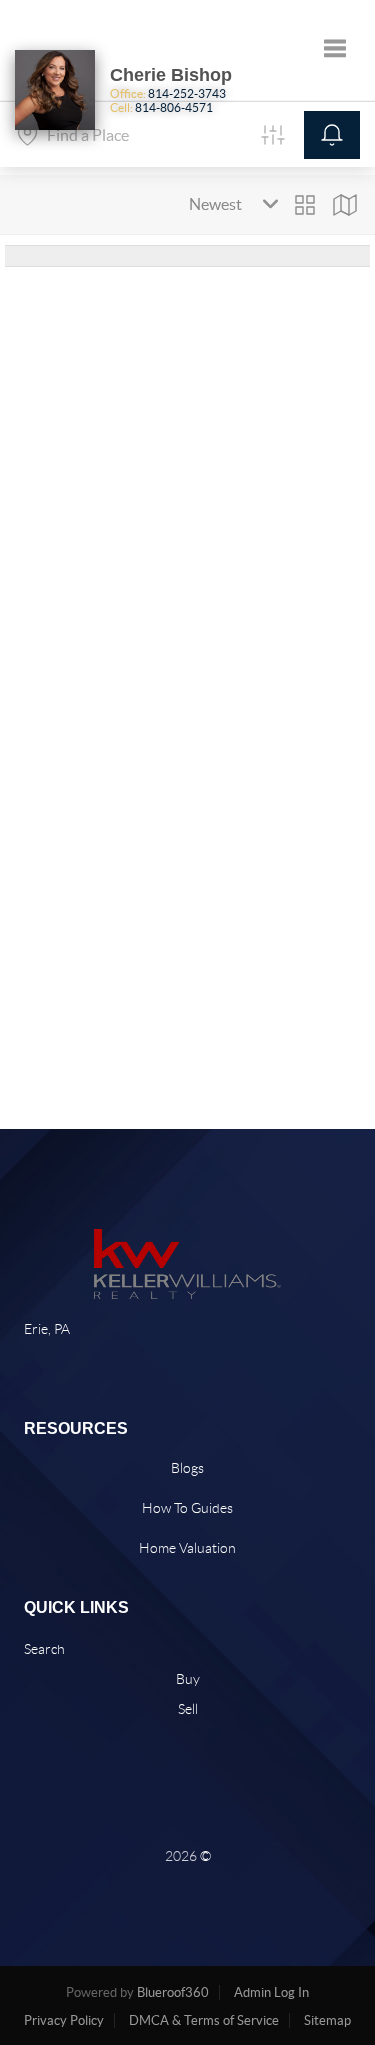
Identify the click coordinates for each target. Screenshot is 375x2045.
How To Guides (187, 1508)
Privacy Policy (64, 2020)
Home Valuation (187, 1548)
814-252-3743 (187, 93)
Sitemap (327, 2020)
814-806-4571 (174, 107)
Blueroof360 (173, 1992)
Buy (188, 1679)
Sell (188, 1709)
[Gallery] (305, 205)
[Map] (345, 205)
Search (44, 1649)
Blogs (187, 1468)
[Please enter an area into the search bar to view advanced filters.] (273, 135)
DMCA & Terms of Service (204, 2020)
